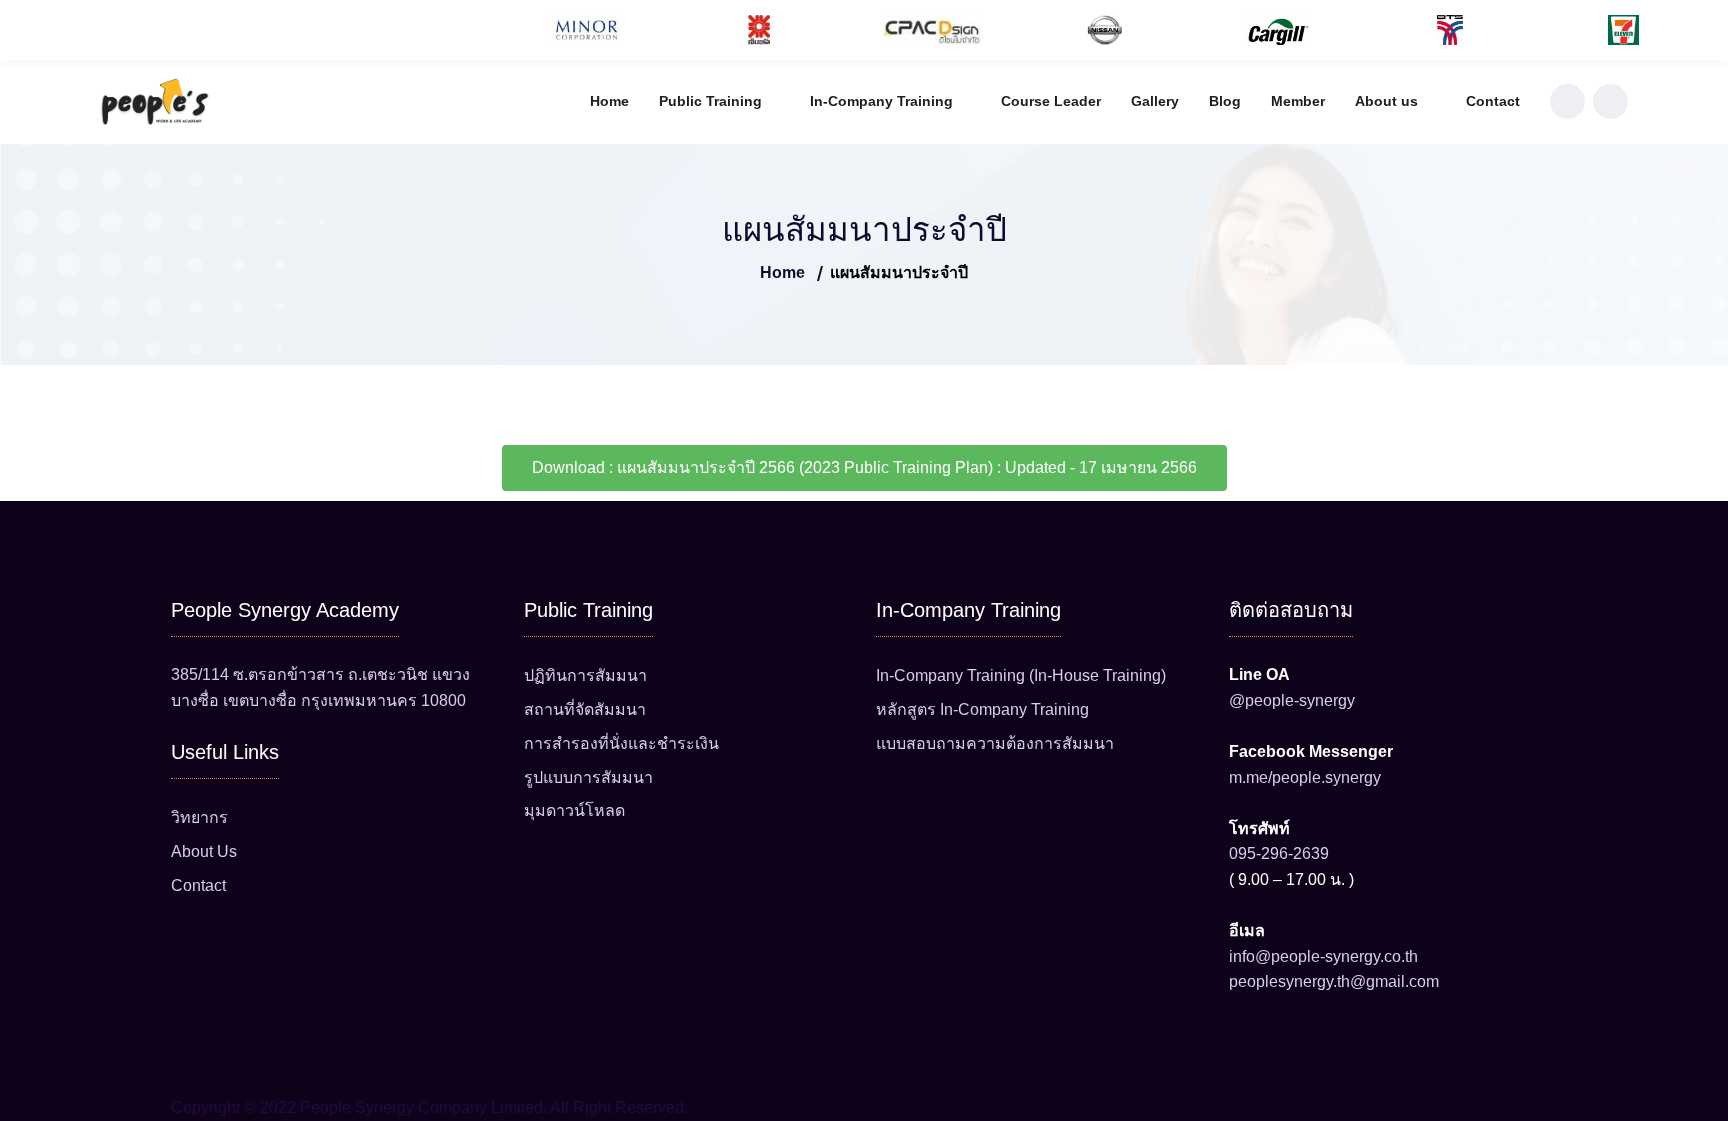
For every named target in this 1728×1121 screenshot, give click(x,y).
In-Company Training (881, 101)
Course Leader (1051, 101)
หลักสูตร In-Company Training (982, 709)
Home (609, 101)
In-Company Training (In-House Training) (1021, 675)
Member (1298, 101)
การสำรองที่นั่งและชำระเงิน (621, 743)
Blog (1225, 101)
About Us (204, 851)
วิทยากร (199, 817)
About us (1386, 101)
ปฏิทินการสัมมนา (585, 675)
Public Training (710, 101)
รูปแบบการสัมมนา (588, 777)
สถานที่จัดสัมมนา (585, 709)
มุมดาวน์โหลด (574, 810)
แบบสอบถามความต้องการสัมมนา (995, 743)
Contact (1493, 101)
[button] (19, 30)
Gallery (1155, 101)
